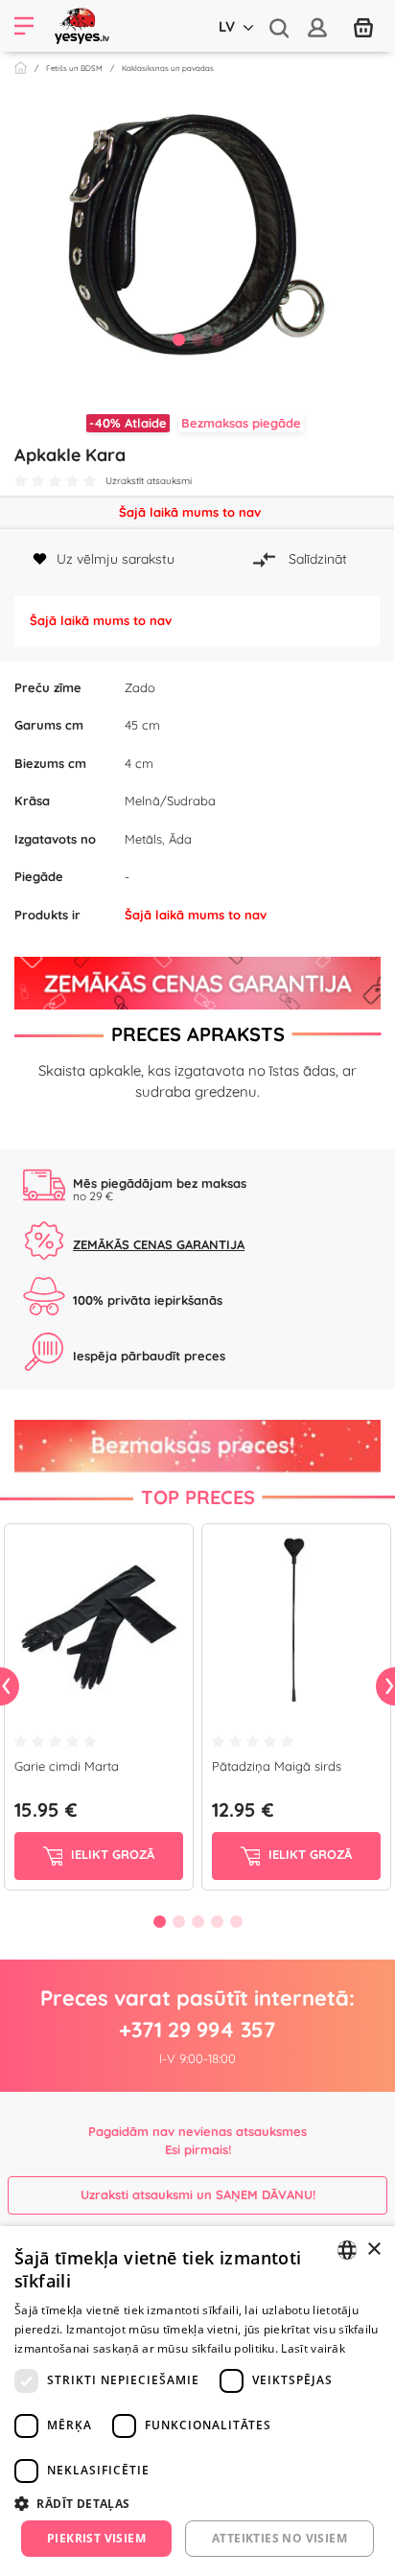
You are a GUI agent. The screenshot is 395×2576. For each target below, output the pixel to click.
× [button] (373, 2250)
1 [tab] (178, 339)
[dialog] (197, 2401)
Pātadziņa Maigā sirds (277, 1766)
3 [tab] (217, 339)
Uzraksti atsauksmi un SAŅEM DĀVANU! (198, 2194)
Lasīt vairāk (313, 2348)
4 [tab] (217, 1921)
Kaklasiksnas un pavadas (168, 68)
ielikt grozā (111, 1854)
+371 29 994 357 (197, 2030)
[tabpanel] (197, 234)
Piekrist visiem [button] (96, 2538)
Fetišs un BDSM (74, 68)
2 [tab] (197, 339)
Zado (140, 687)
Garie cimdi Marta (67, 1766)
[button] (197, 2503)
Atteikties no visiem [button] (279, 2538)
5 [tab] (236, 1921)
